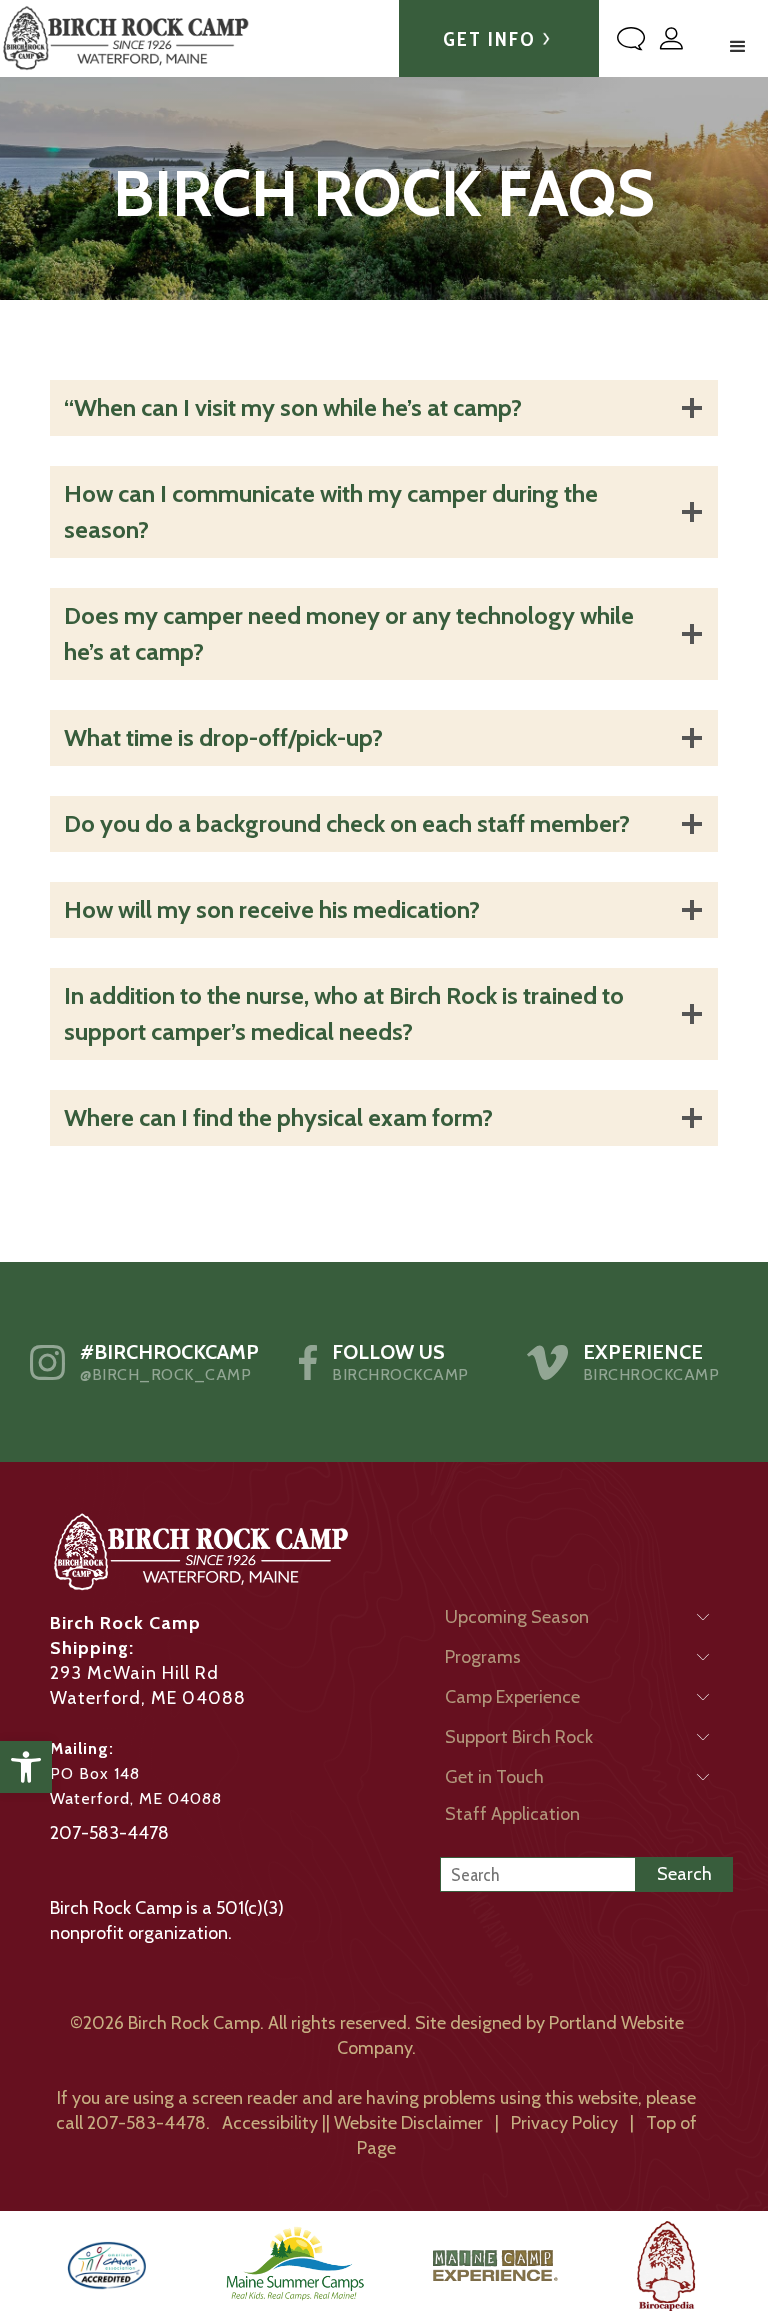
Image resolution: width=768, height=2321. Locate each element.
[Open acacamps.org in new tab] (107, 2265)
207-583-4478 (109, 1833)
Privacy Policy (564, 2123)
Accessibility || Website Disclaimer (352, 2123)
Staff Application (512, 1814)
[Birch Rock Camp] (125, 38)
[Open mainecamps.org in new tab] (295, 2265)
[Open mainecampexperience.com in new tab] (495, 2265)
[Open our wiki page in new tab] (666, 2266)
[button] (26, 1767)
